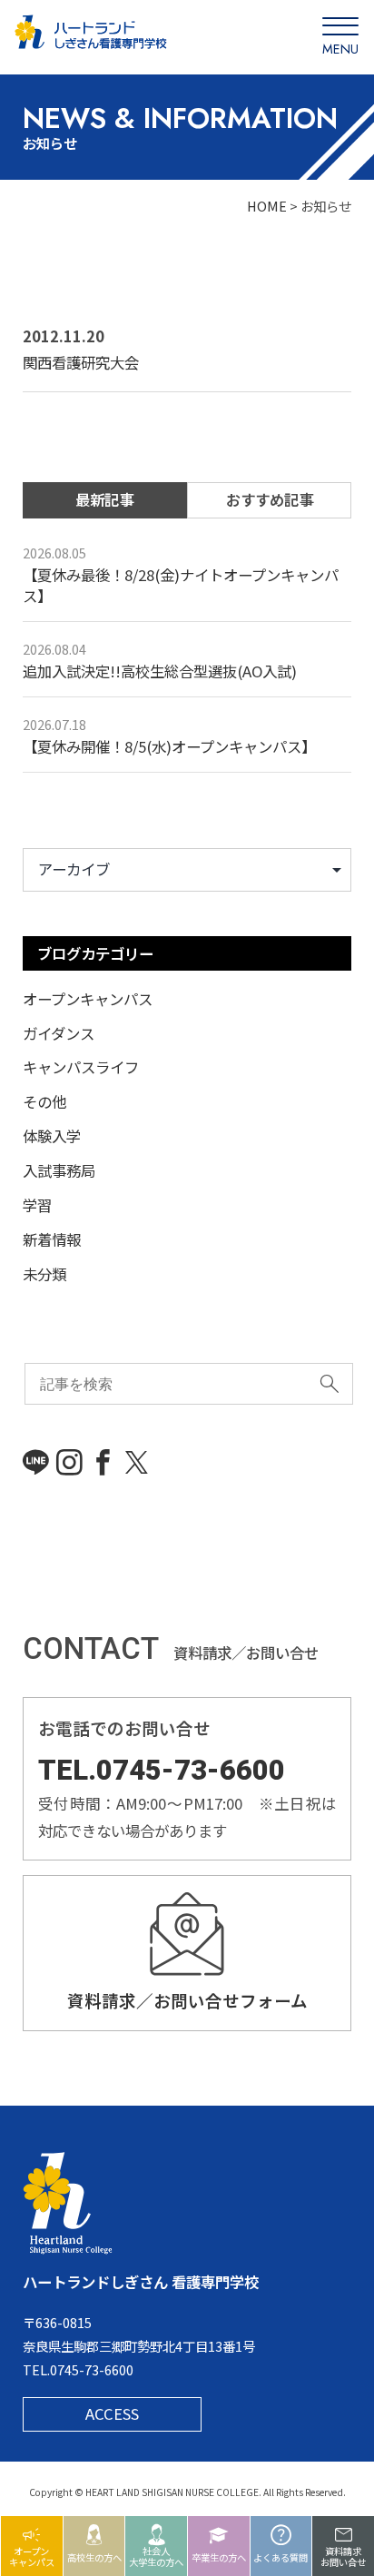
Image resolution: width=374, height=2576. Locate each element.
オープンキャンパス (88, 999)
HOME (267, 206)
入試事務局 (59, 1170)
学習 (37, 1205)
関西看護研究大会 (81, 362)
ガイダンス (59, 1033)
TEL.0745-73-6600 (162, 1770)
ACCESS (112, 2413)
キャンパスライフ (81, 1067)
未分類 (44, 1274)
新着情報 (52, 1239)
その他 (44, 1101)
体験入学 (52, 1136)
